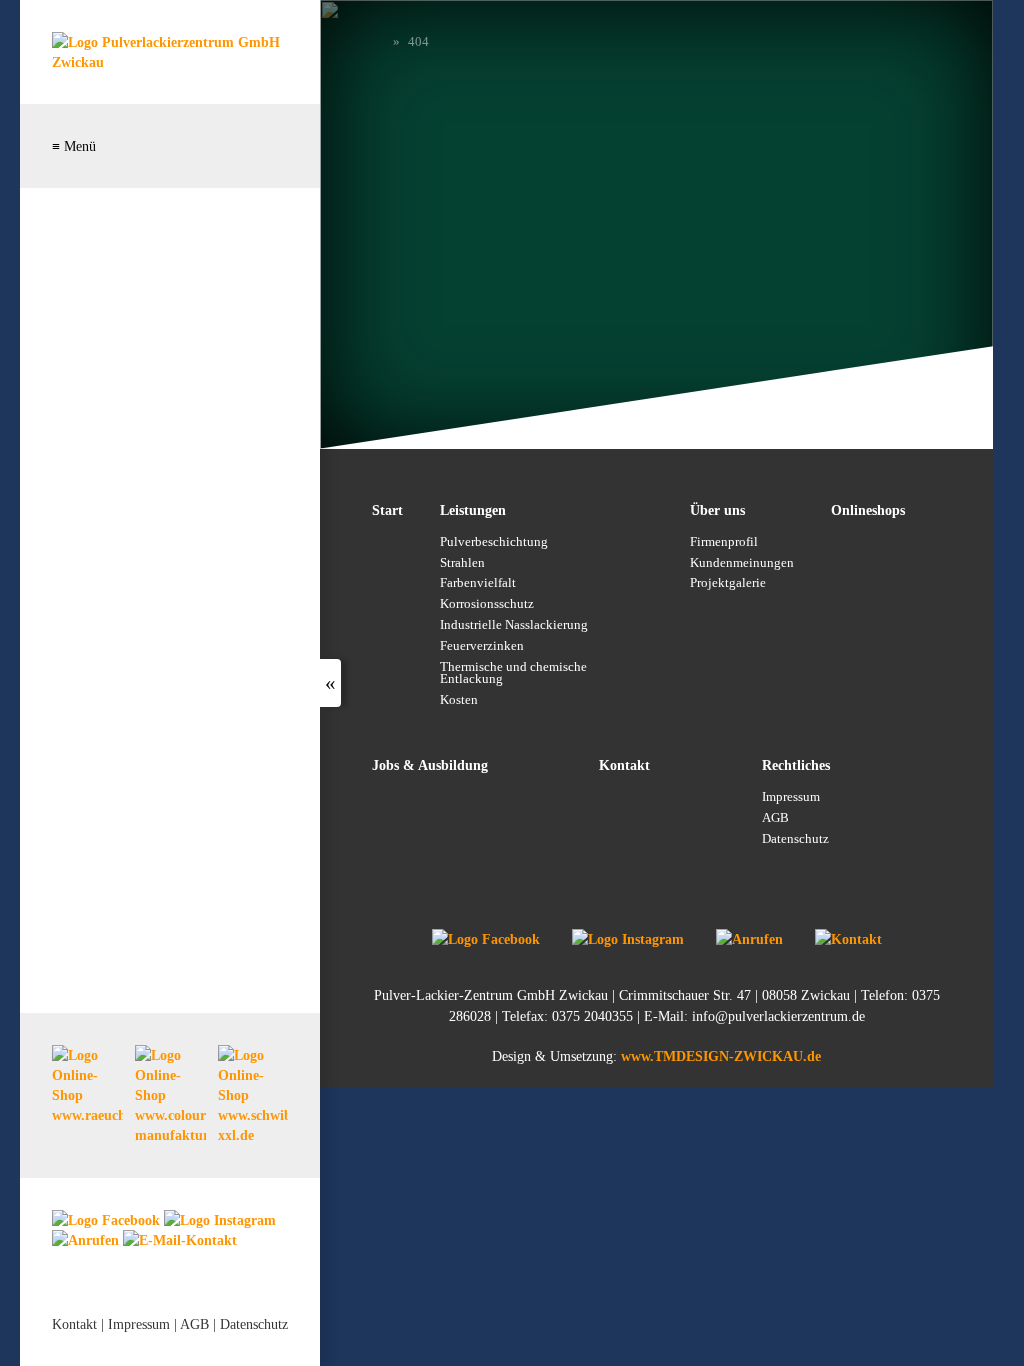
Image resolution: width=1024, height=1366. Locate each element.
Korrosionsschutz (487, 604)
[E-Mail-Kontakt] (180, 1240)
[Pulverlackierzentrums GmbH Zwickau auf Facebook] (106, 1220)
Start (387, 510)
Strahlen (462, 563)
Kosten (459, 700)
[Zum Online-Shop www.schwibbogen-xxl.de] (253, 1095)
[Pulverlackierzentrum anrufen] (85, 1240)
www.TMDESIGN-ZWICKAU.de (721, 1056)
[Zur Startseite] (170, 62)
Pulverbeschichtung (494, 542)
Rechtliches (796, 765)
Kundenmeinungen (742, 563)
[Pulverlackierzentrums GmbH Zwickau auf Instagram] (220, 1220)
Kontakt (74, 1324)
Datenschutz (254, 1324)
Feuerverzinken (482, 646)
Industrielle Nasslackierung (514, 625)
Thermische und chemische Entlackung (513, 673)
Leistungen (473, 510)
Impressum (139, 1324)
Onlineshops (868, 510)
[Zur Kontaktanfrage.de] (848, 939)
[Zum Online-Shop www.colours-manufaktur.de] (170, 1095)
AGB (194, 1324)
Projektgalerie (728, 583)
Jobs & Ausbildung (430, 765)
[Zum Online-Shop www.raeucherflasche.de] (87, 1085)
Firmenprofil (724, 542)
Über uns (717, 510)
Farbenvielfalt (478, 583)
